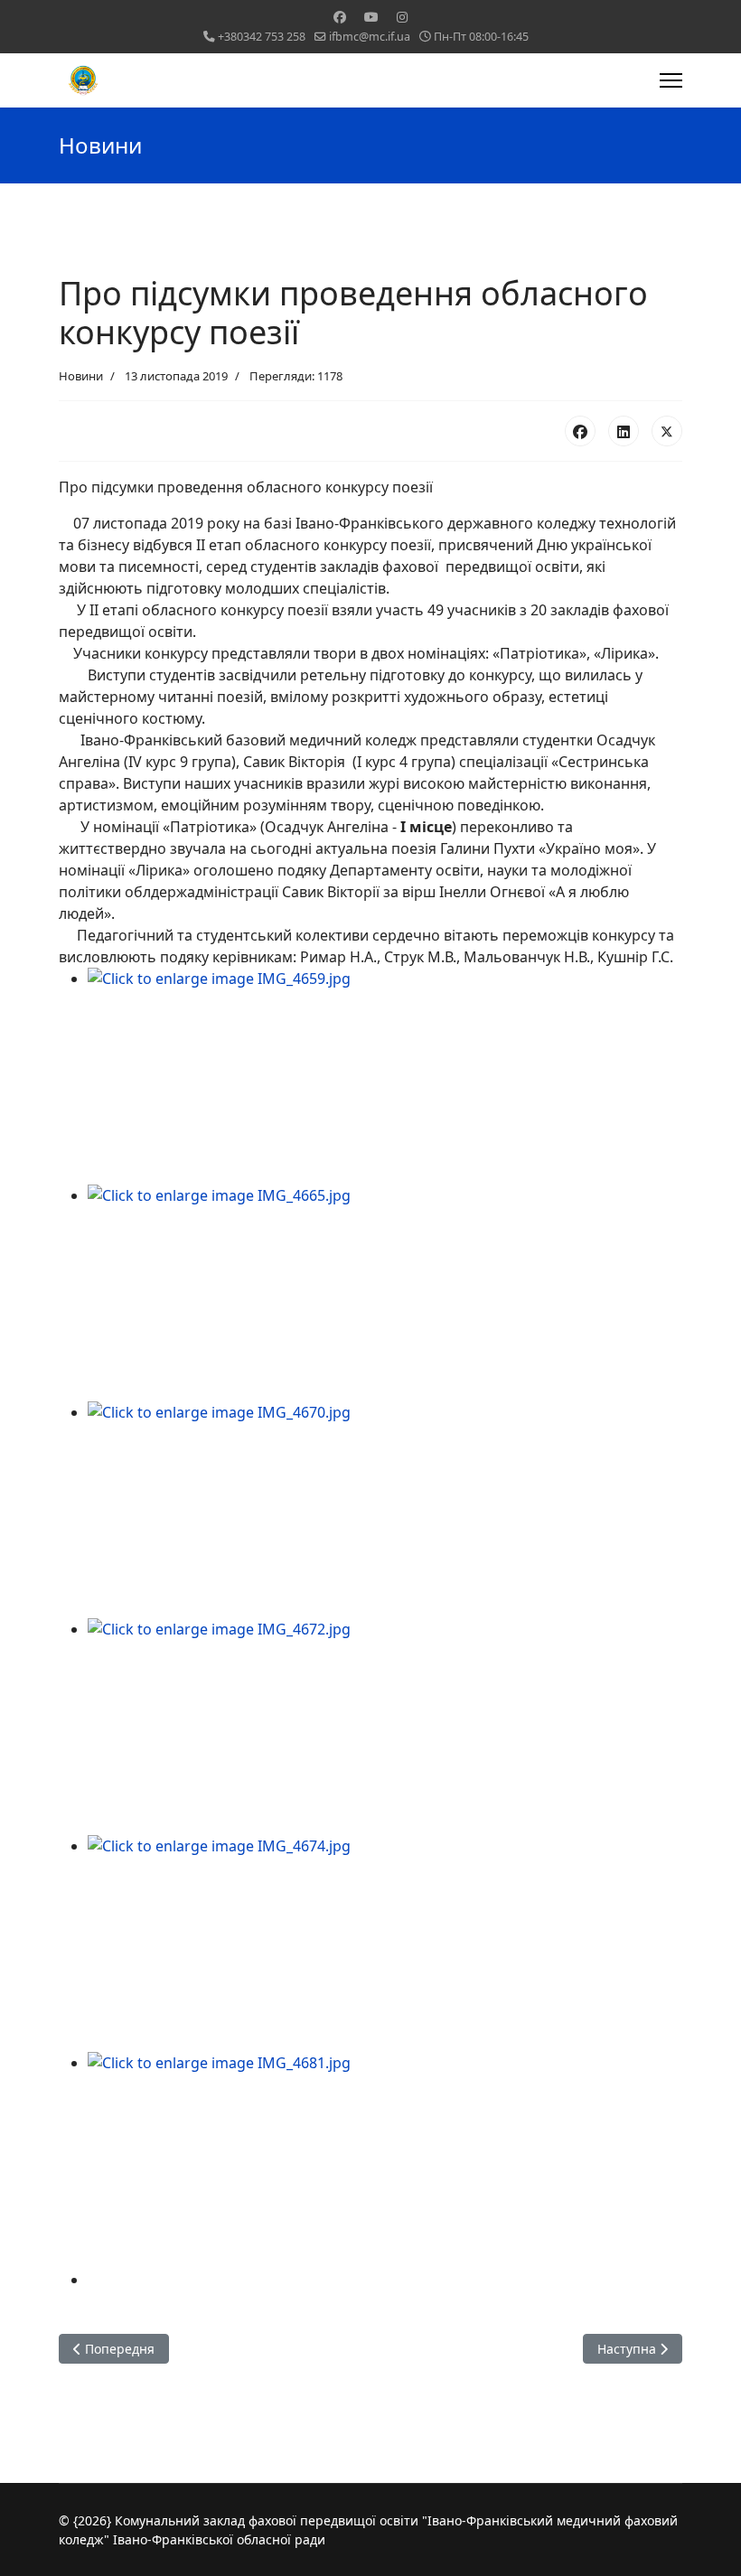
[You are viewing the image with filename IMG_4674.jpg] (385, 1944)
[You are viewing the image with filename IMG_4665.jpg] (385, 1293)
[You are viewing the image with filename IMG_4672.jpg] (385, 1727)
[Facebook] (340, 17)
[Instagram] (402, 17)
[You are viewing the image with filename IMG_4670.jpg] (385, 1510)
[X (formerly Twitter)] (667, 431)
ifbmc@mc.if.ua (370, 37)
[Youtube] (371, 17)
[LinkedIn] (624, 431)
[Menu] (671, 80)
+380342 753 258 (262, 37)
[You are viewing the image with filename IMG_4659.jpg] (385, 1076)
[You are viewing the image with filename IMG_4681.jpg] (385, 2160)
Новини (81, 376)
